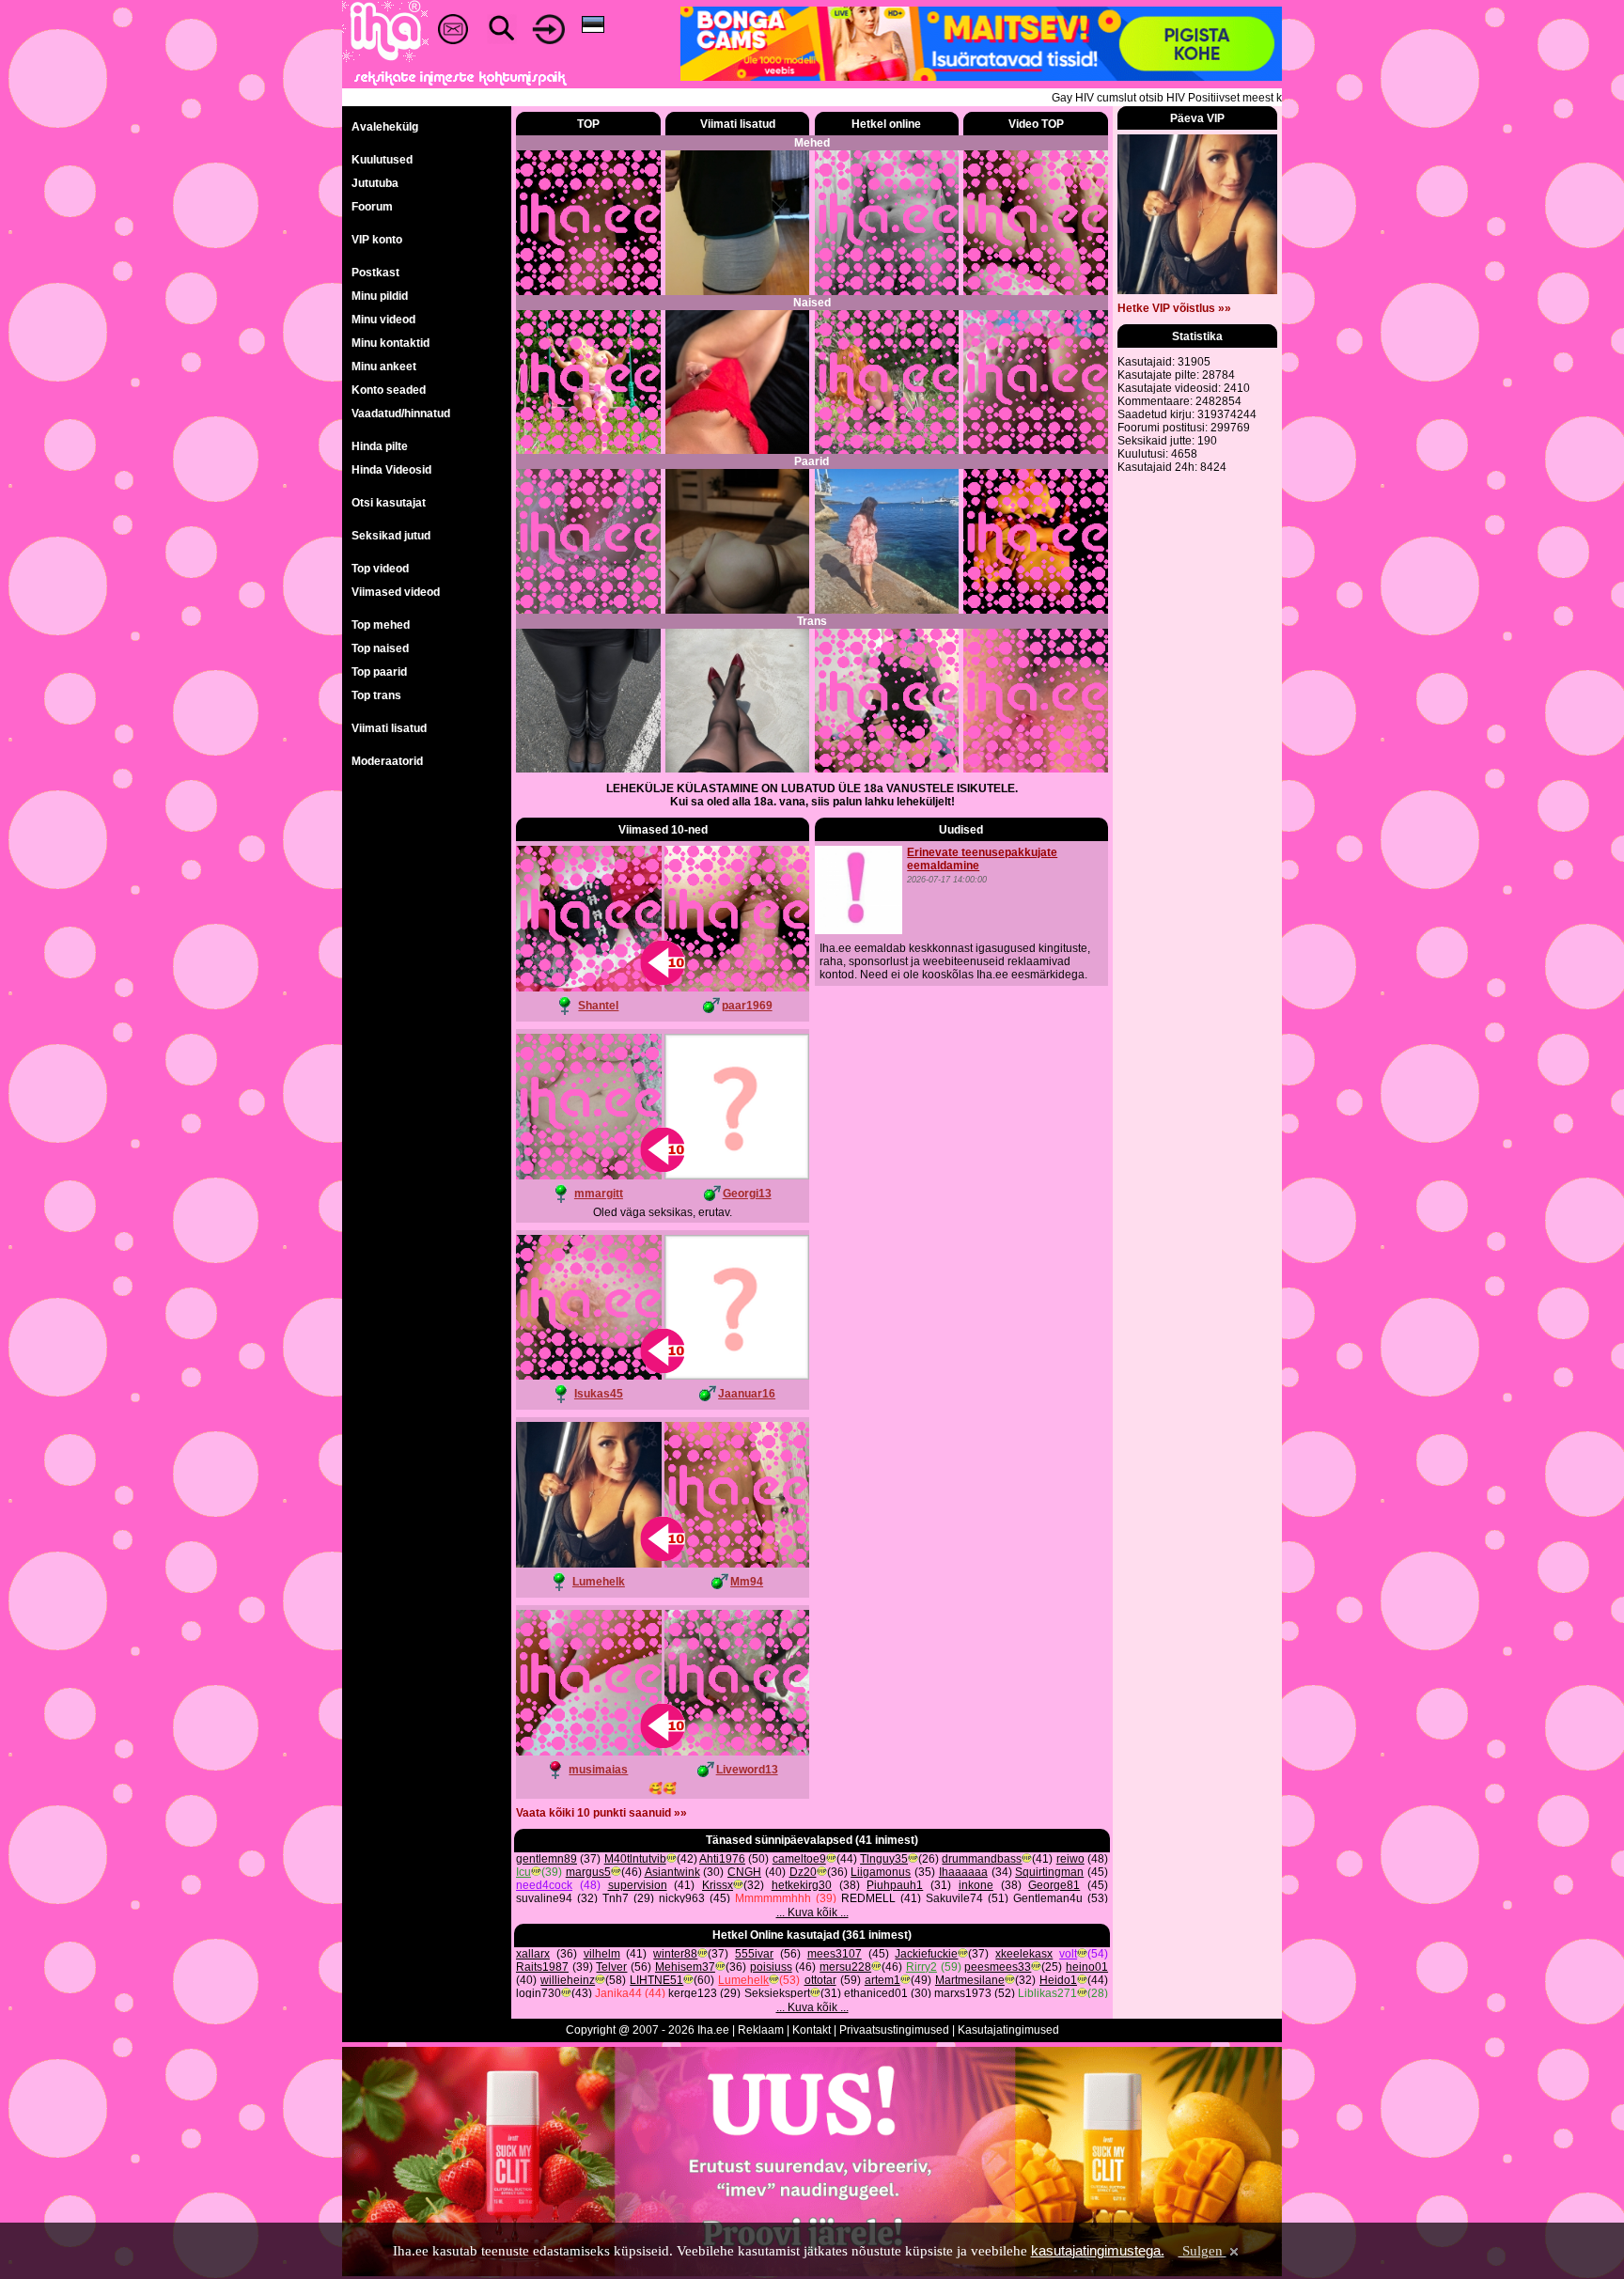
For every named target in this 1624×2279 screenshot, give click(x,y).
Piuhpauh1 (895, 1885)
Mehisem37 (685, 1967)
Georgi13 (747, 1194)
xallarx (533, 1954)
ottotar (820, 1980)
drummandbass (982, 1859)
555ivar (754, 1954)
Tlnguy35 (884, 1859)
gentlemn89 (547, 1859)
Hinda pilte (380, 446)
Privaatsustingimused (894, 2030)
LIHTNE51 (656, 1980)
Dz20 (803, 1872)
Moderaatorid (387, 761)
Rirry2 (921, 1967)
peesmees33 (998, 1967)
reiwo (1070, 1859)
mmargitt (599, 1194)
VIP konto (377, 240)
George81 (1054, 1885)
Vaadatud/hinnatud (401, 414)
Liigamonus (881, 1872)
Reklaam (761, 2030)
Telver (611, 1967)
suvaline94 (544, 1898)
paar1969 (747, 1006)
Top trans (376, 695)
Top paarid (379, 672)
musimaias (598, 1770)
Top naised (380, 648)
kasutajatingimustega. (1098, 2250)
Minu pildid (380, 296)
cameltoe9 (799, 1859)
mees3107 (835, 1954)
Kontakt (812, 2030)
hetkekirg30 (802, 1885)
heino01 (1087, 1967)
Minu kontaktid (390, 343)
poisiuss (771, 1967)
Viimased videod (396, 592)
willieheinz (568, 1980)
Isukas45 (599, 1394)
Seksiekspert (777, 1993)
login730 (539, 1993)
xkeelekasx (1024, 1954)
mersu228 (845, 1967)
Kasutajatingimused (1008, 2030)
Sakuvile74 (954, 1898)
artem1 (882, 1980)
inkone (976, 1885)
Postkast (375, 273)
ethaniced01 (876, 1993)
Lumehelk (599, 1582)
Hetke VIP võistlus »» (1174, 308)
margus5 (588, 1872)
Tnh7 (616, 1898)
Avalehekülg (385, 127)
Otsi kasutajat (389, 503)
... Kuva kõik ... (812, 1912)
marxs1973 (963, 1993)
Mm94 (747, 1582)
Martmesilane (970, 1980)
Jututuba (375, 183)
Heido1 (1058, 1980)
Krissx (718, 1885)
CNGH (744, 1872)
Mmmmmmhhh (773, 1898)
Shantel (598, 1006)
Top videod (380, 569)
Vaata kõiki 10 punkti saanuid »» (601, 1813)
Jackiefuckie (926, 1954)
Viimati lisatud (389, 728)
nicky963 (682, 1898)
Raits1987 (542, 1967)
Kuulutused (382, 160)
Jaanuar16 (747, 1394)
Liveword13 (747, 1770)
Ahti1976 (722, 1859)
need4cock (544, 1885)
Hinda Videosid (391, 470)
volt (1068, 1954)
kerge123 (693, 1993)
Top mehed (381, 625)
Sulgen (1202, 2251)
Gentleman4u (1048, 1898)
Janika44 (618, 1993)
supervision (638, 1885)
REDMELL (868, 1898)
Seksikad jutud (391, 536)
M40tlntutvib (635, 1859)
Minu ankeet (384, 367)
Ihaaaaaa (963, 1872)
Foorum (372, 207)
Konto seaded (389, 390)
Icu (523, 1872)
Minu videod (383, 320)
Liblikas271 (1047, 1993)
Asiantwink (672, 1872)
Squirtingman (1049, 1872)
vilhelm (602, 1954)
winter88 (675, 1954)
